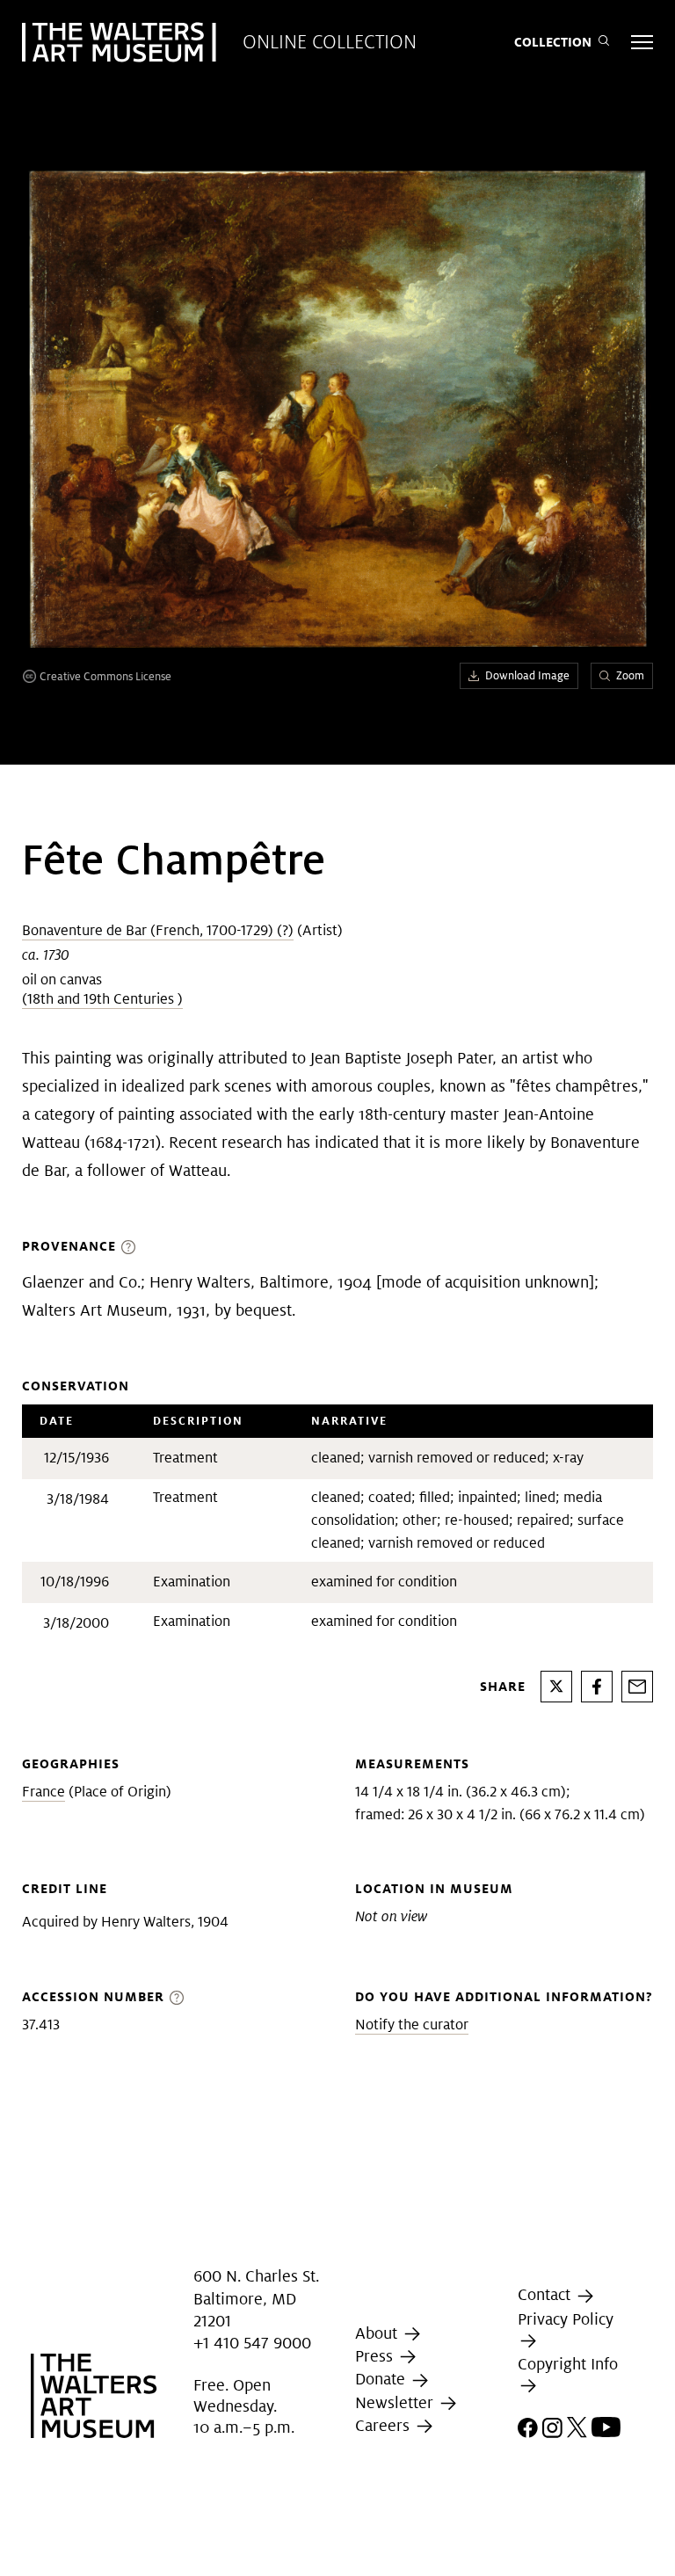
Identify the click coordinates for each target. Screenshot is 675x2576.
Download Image (527, 675)
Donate (382, 2379)
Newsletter (396, 2402)
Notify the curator (412, 2025)
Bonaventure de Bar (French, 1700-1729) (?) (158, 930)
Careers (385, 2425)
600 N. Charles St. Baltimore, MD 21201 (256, 2299)
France (44, 1792)
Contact (546, 2295)
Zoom (630, 675)
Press (376, 2356)
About (378, 2333)
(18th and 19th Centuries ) (102, 999)
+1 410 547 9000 (252, 2343)
